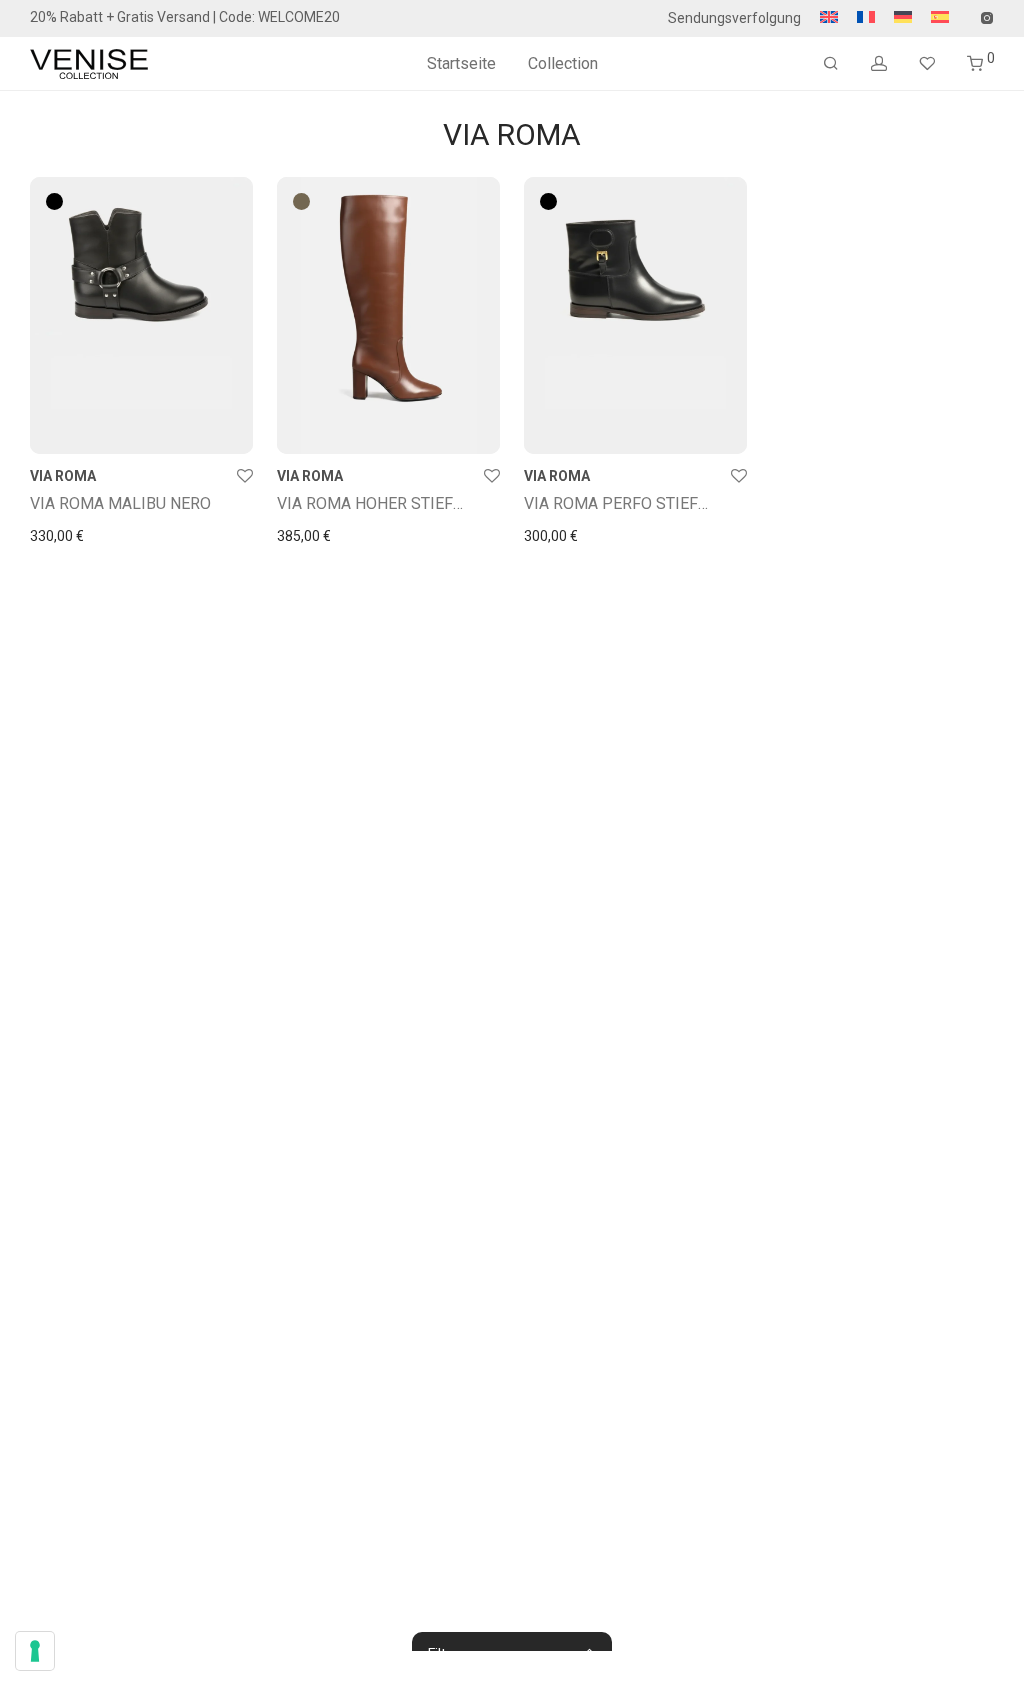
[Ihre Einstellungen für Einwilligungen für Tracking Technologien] (35, 1651)
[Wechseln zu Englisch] (829, 18)
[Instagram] (986, 17)
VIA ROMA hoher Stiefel (374, 503)
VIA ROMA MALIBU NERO (120, 503)
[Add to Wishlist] (245, 477)
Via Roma (63, 476)
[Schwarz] (54, 201)
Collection (563, 63)
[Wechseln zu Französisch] (866, 18)
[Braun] (301, 201)
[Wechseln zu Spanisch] (935, 18)
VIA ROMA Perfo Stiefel (620, 503)
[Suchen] (831, 64)
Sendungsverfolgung (734, 18)
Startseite (461, 63)
